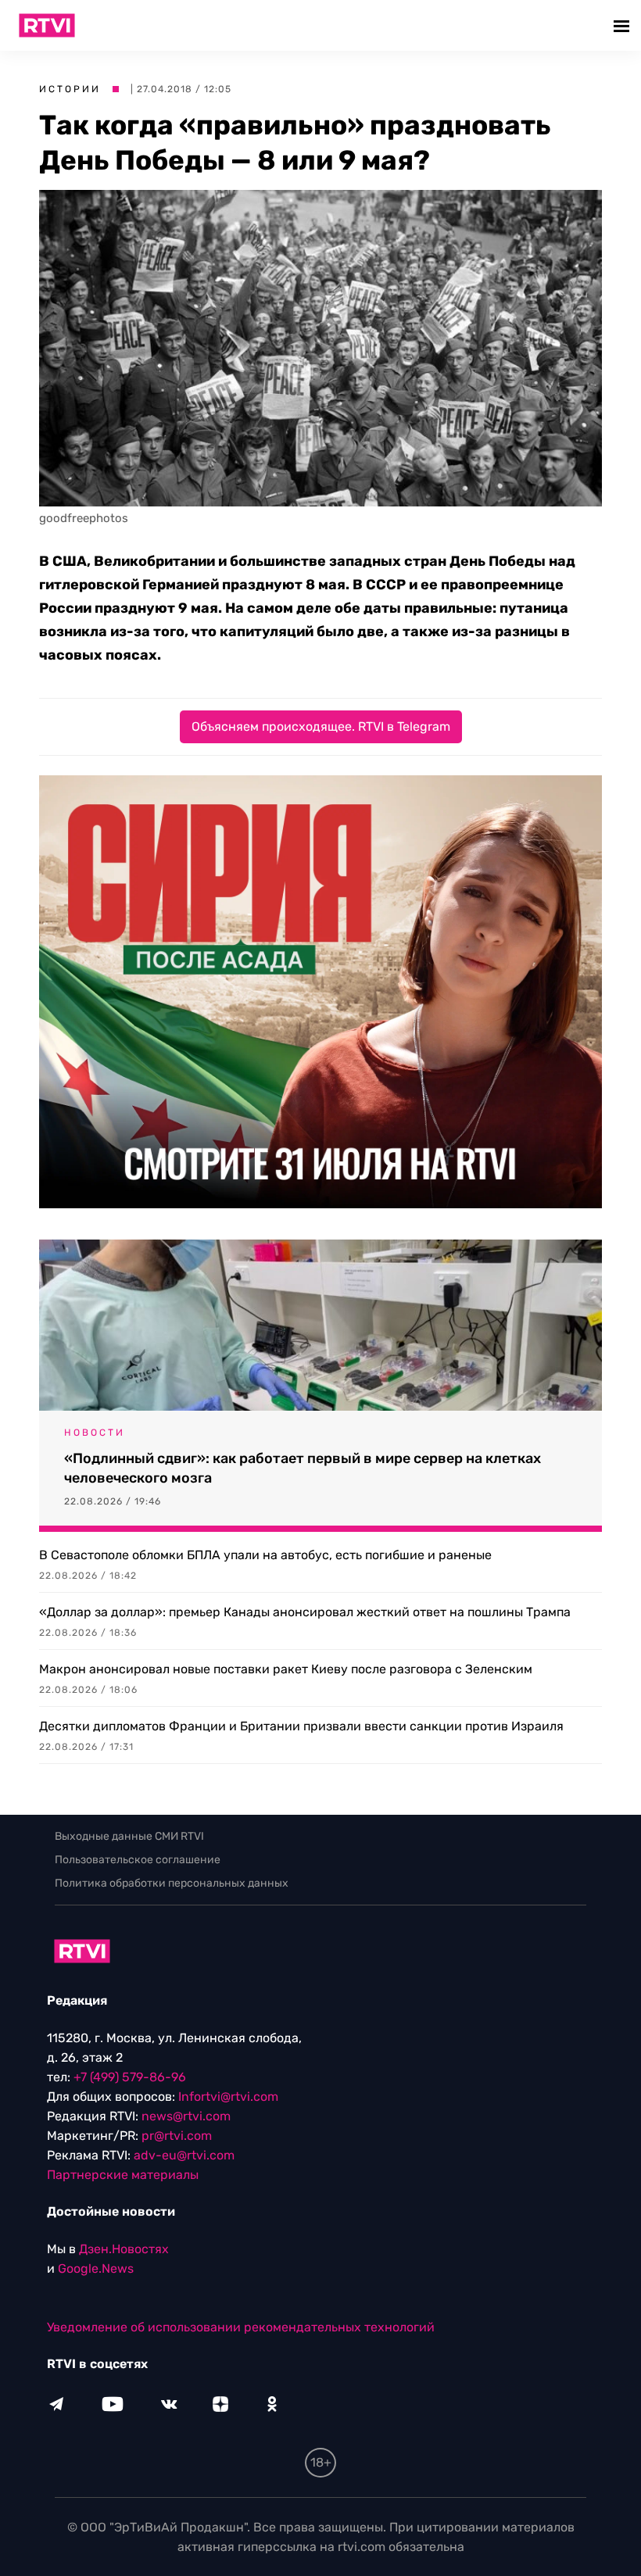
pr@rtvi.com (177, 2136)
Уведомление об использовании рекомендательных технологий (241, 2327)
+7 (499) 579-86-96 (130, 2077)
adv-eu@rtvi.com (184, 2155)
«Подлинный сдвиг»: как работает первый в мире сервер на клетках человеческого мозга (303, 1468)
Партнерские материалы (123, 2175)
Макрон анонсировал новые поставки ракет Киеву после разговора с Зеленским (286, 1669)
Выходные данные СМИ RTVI (129, 1836)
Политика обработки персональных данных (172, 1883)
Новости (95, 1433)
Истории (70, 89)
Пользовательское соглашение (138, 1860)
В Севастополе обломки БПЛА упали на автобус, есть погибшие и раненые (265, 1555)
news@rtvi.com (186, 2116)
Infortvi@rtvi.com (228, 2097)
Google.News (96, 2268)
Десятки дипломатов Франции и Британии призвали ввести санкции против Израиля (301, 1726)
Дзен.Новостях (124, 2249)
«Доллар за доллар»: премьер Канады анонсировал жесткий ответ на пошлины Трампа (305, 1612)
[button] (623, 25)
